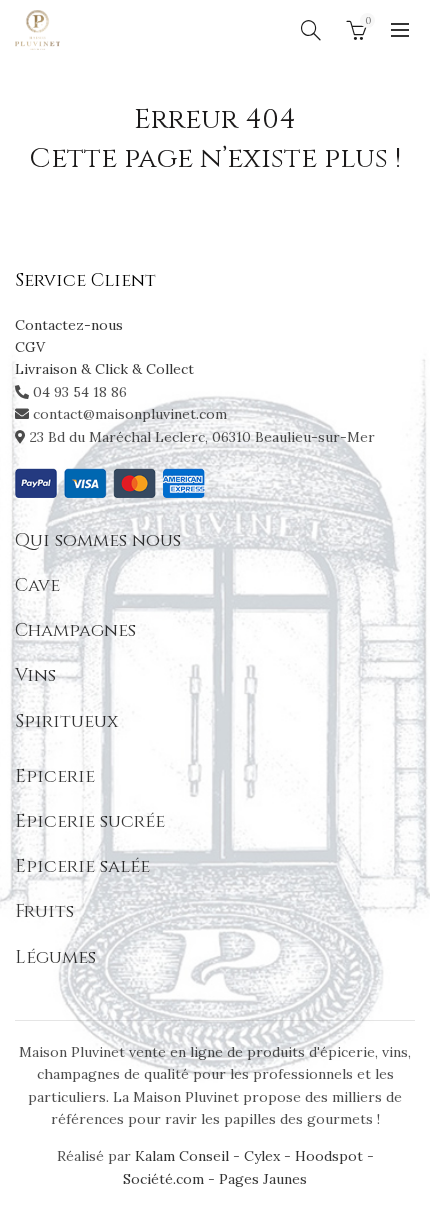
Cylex (262, 1156)
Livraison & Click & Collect (104, 369)
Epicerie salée (82, 866)
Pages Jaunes (263, 1179)
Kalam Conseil (184, 1156)
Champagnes (75, 630)
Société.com (163, 1179)
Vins (35, 675)
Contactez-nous (69, 325)
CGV (30, 347)
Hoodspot (329, 1156)
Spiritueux (66, 721)
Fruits (44, 911)
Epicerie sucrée (90, 821)
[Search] (311, 30)
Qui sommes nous (98, 540)
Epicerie (55, 776)
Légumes (55, 957)
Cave (37, 585)
